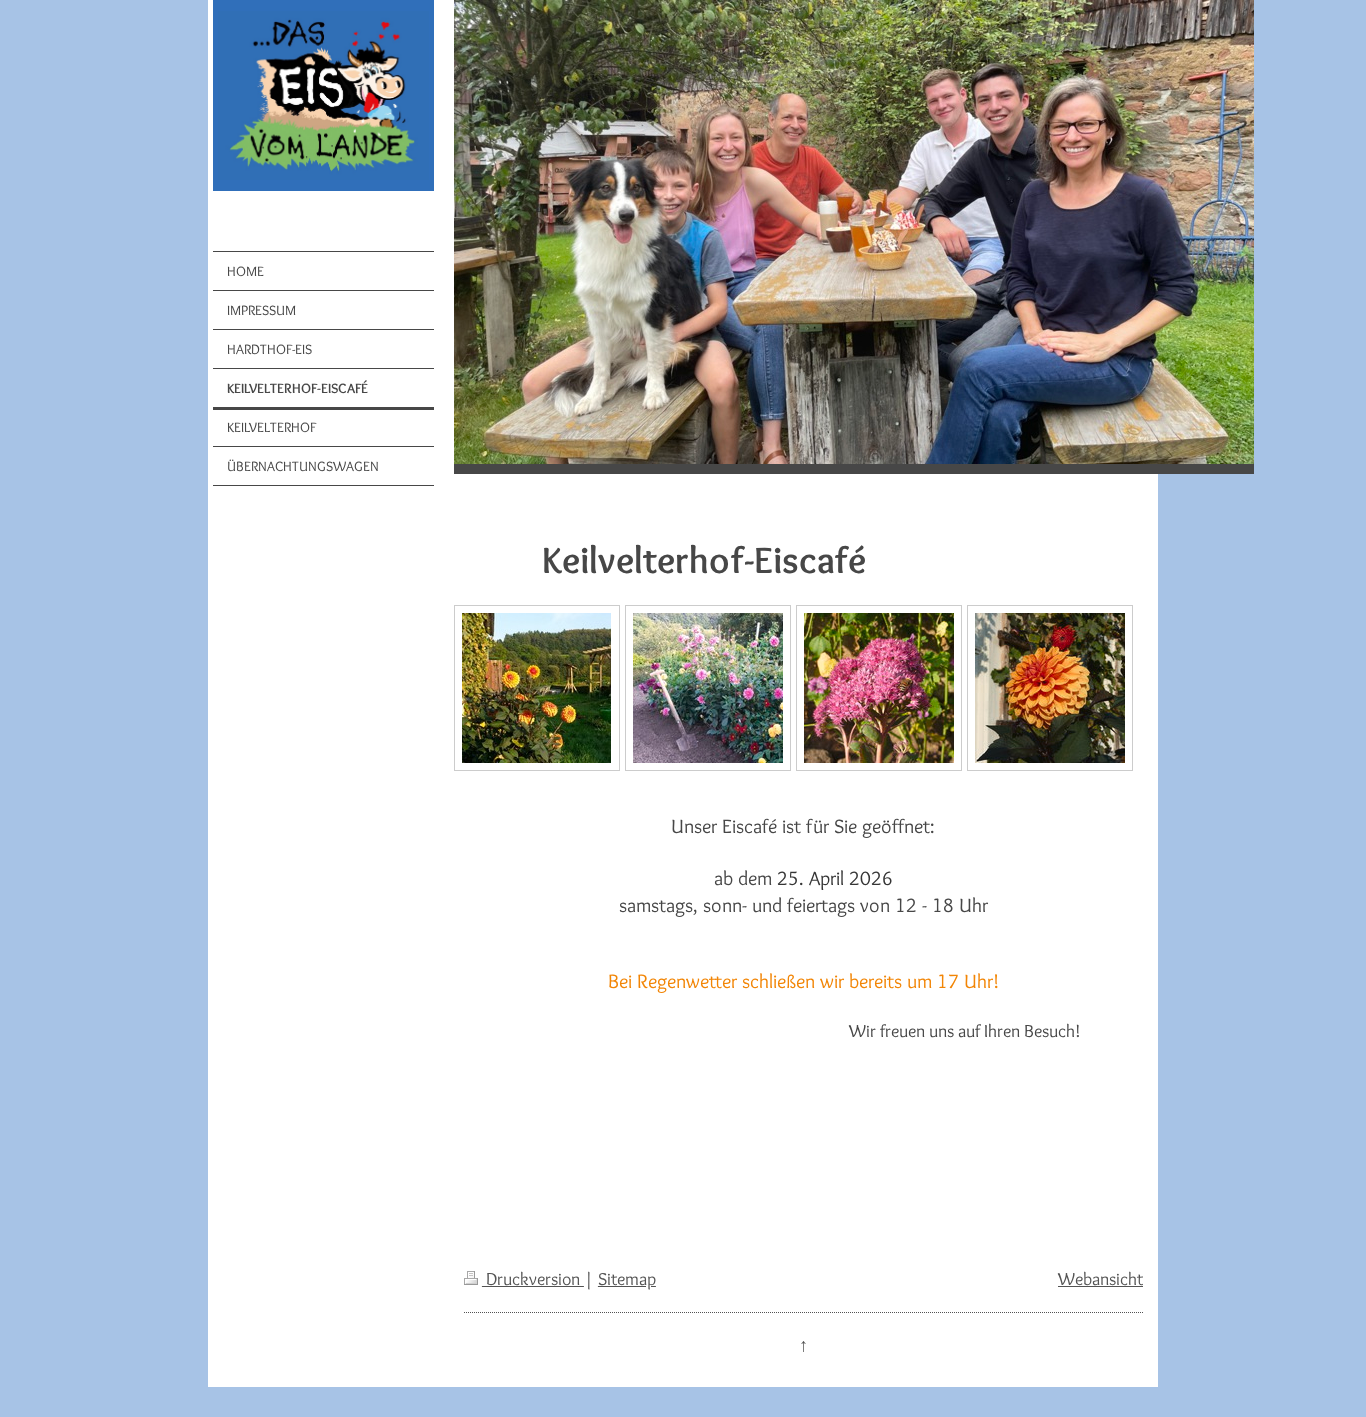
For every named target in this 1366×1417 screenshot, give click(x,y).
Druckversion (533, 1278)
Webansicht (1100, 1278)
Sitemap (627, 1278)
